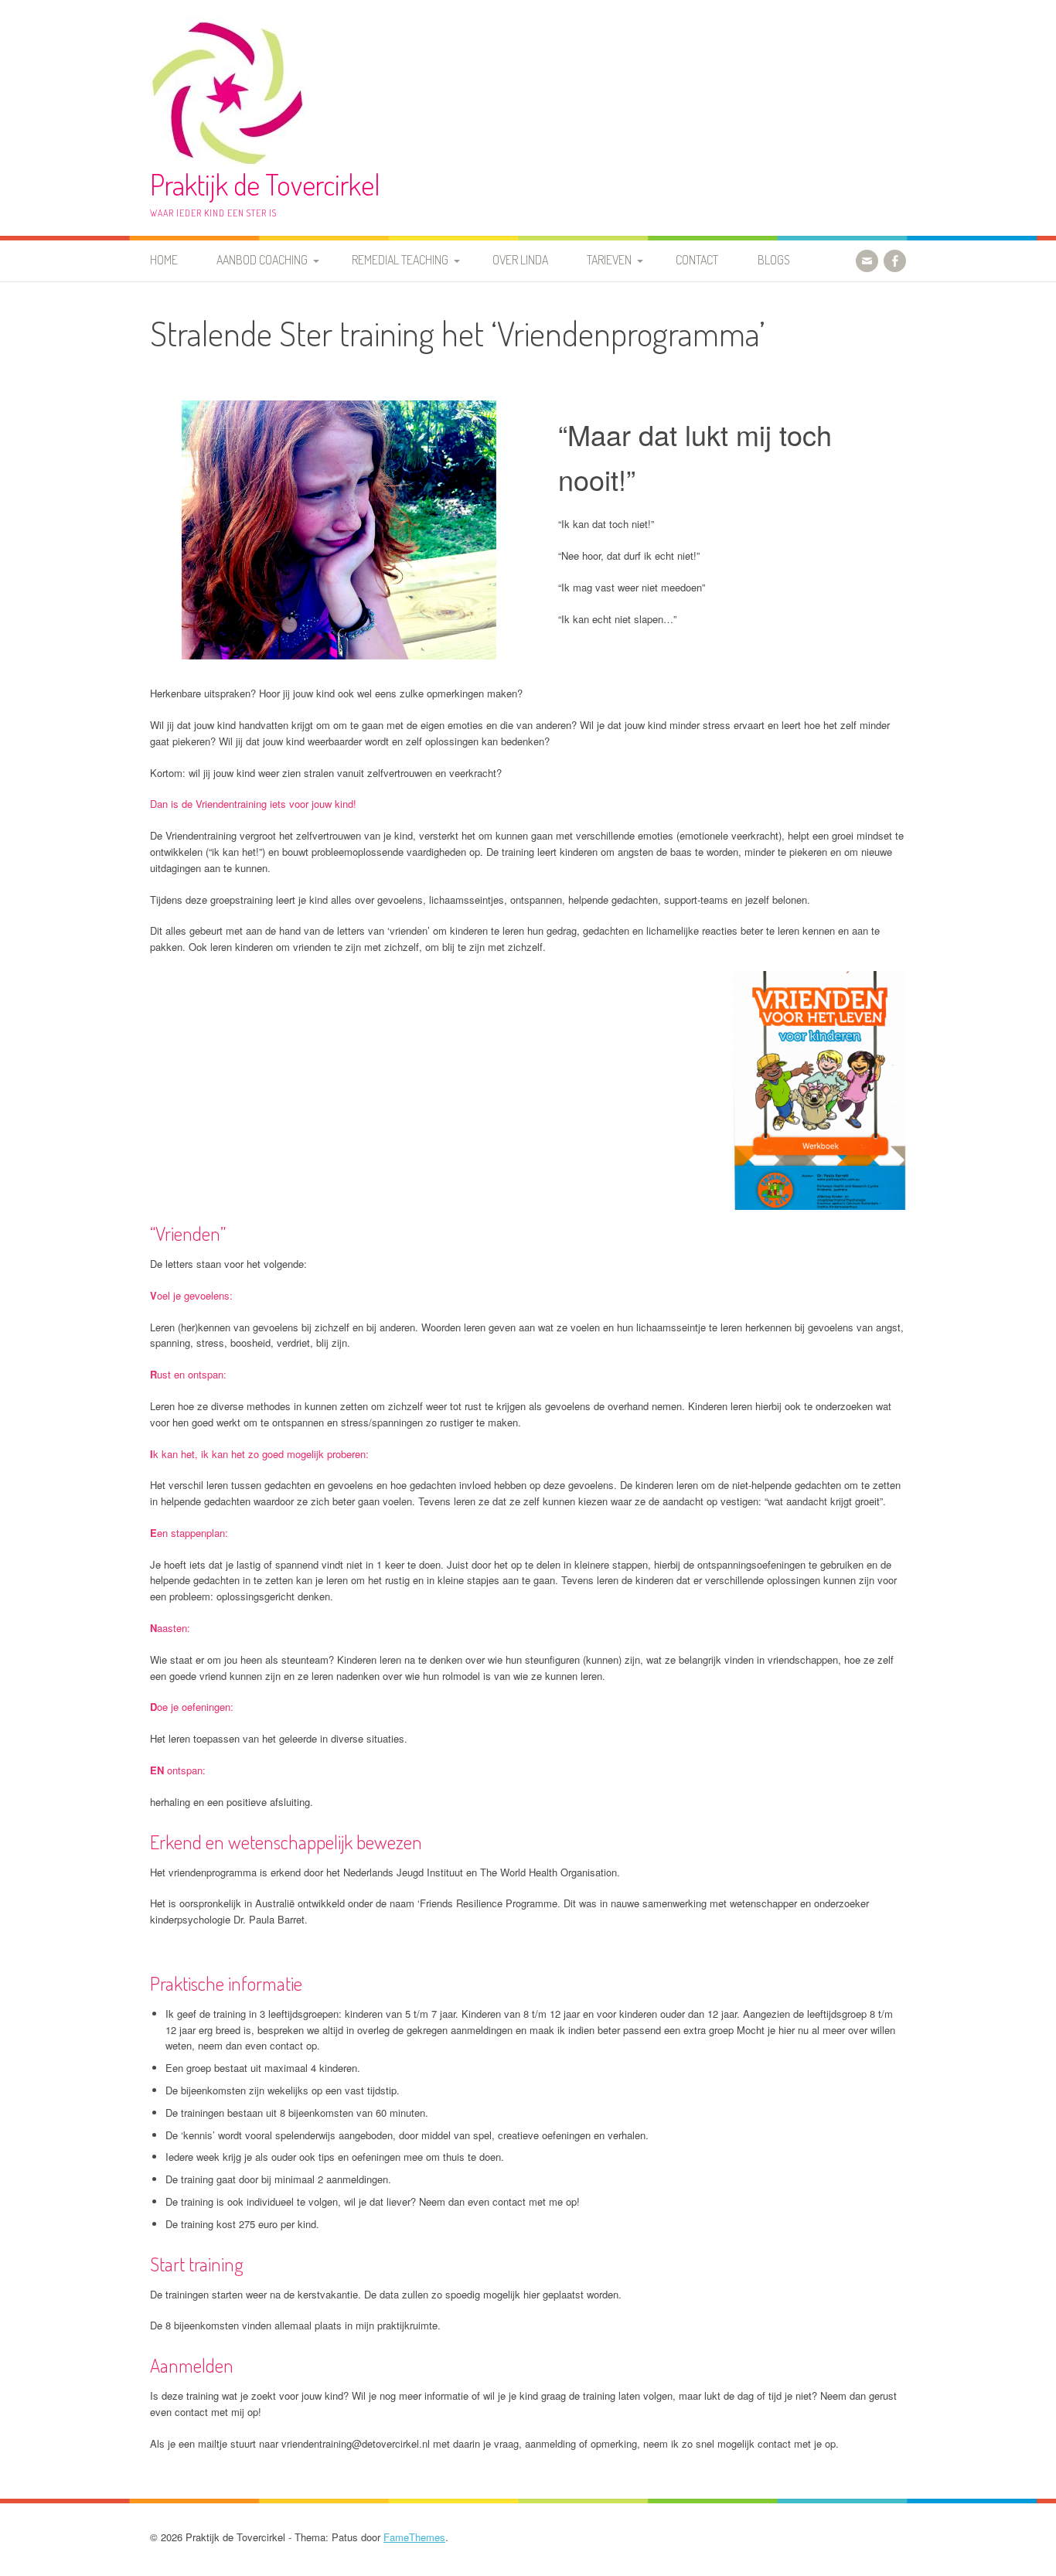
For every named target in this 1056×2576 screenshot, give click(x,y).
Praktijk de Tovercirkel (265, 184)
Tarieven (609, 260)
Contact (697, 260)
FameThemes (414, 2537)
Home (164, 260)
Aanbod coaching (262, 260)
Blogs (774, 260)
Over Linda (520, 260)
